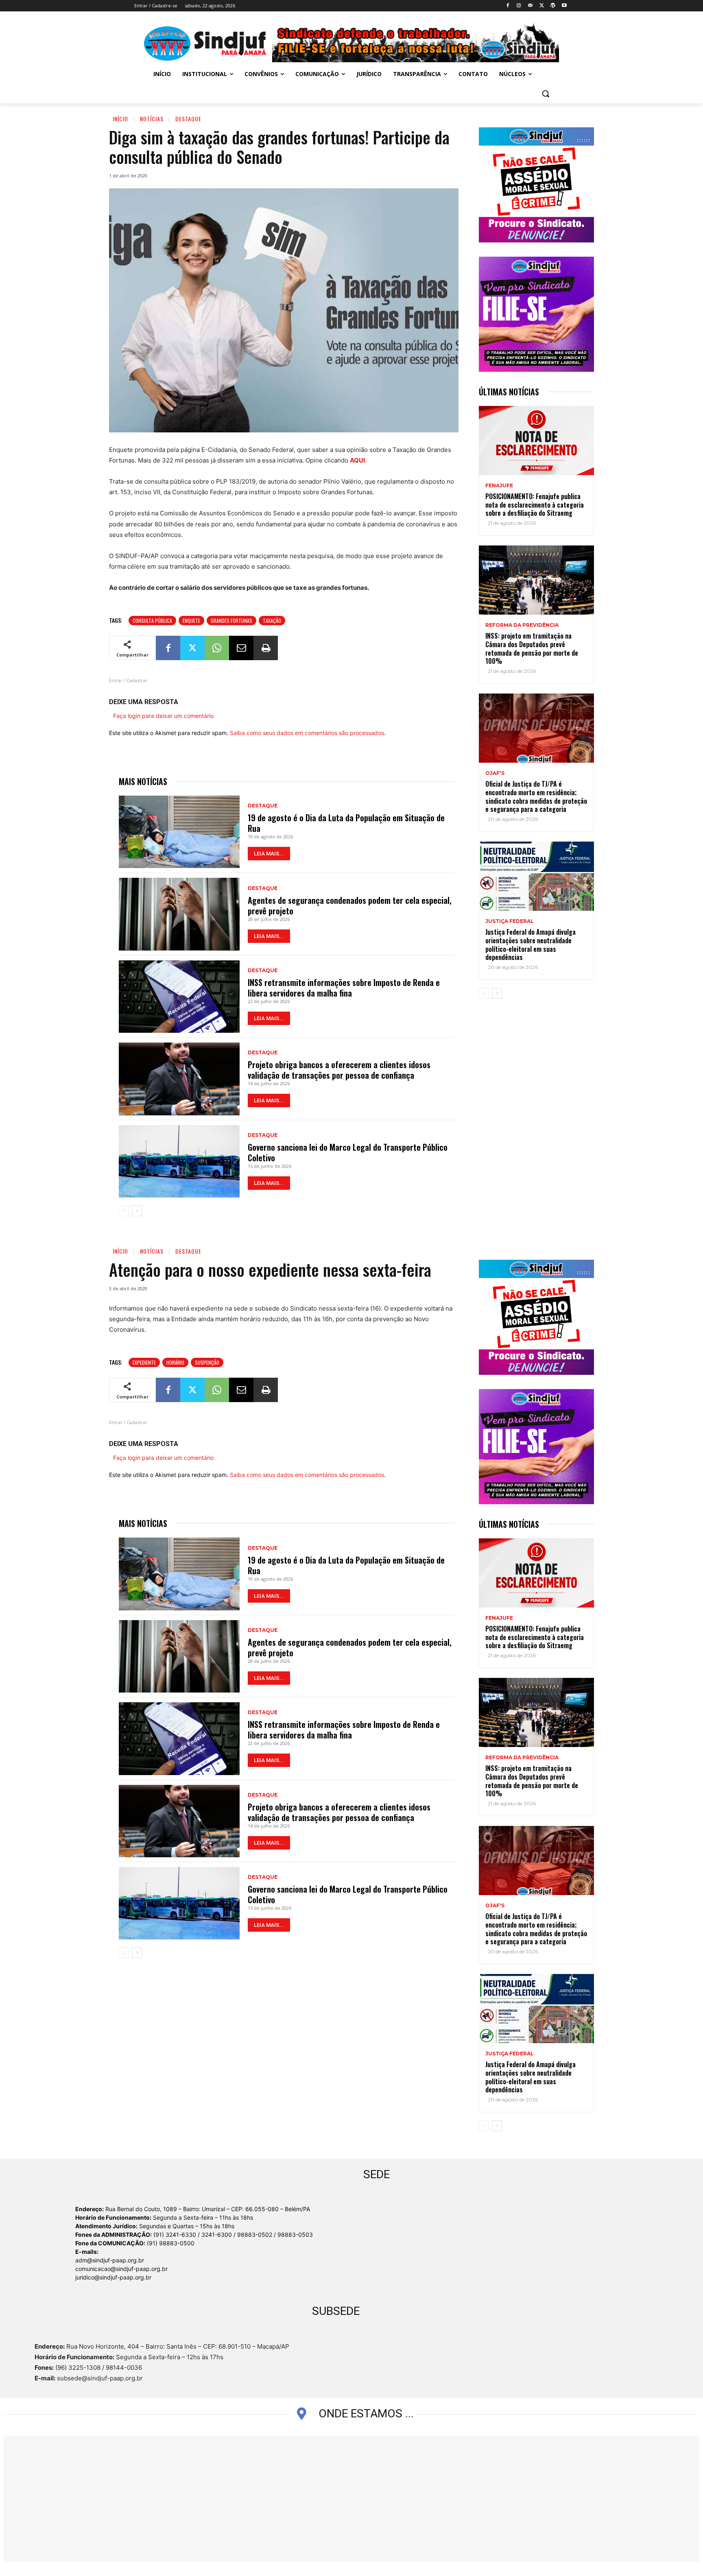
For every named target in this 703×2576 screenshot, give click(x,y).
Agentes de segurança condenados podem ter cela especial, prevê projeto (350, 905)
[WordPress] (553, 6)
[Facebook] (508, 6)
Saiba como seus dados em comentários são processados (307, 733)
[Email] (241, 648)
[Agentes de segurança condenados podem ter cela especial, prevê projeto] (179, 914)
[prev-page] (124, 1211)
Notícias (152, 119)
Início (120, 119)
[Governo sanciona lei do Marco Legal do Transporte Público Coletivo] (179, 1161)
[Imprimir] (266, 648)
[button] (546, 94)
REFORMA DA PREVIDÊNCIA (522, 625)
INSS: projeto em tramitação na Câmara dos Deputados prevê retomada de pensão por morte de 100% (532, 648)
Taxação (272, 621)
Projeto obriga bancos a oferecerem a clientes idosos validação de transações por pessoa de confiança (339, 1070)
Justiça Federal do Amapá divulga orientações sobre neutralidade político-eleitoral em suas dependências (531, 944)
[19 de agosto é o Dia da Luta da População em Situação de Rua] (179, 832)
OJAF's (495, 773)
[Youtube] (564, 6)
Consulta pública (152, 621)
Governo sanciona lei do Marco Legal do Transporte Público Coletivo (348, 1152)
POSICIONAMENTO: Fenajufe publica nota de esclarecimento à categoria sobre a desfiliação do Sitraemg (535, 505)
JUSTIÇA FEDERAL (510, 921)
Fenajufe (499, 486)
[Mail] (530, 6)
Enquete (191, 621)
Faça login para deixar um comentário (163, 716)
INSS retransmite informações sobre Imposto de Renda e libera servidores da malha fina (344, 988)
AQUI (357, 460)
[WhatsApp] (217, 648)
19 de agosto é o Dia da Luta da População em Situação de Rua (346, 823)
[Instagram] (519, 6)
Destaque (188, 119)
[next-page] (137, 1211)
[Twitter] (542, 6)
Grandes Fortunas (231, 621)
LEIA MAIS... (269, 854)
